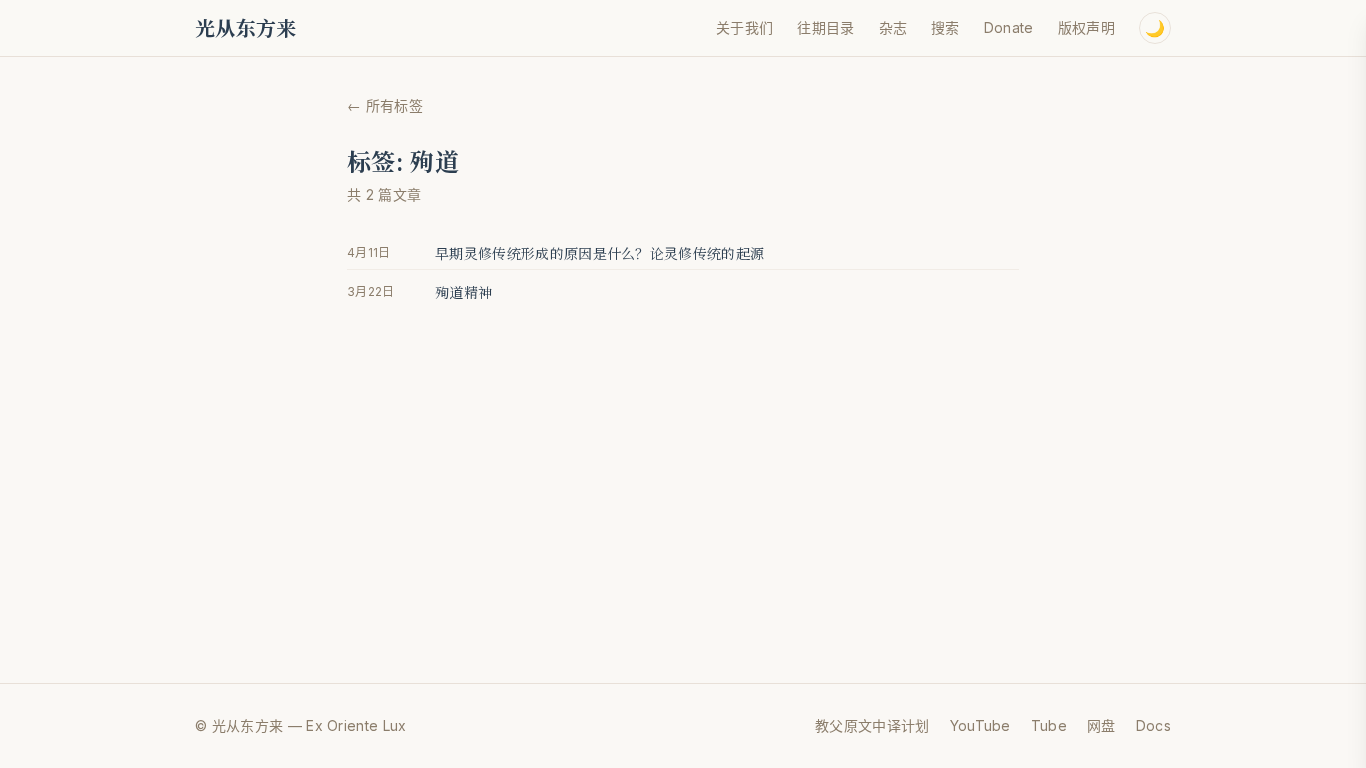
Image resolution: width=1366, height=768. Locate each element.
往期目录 (825, 27)
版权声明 (1086, 27)
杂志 (893, 27)
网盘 (1101, 725)
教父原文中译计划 (872, 725)
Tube (1049, 725)
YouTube (980, 725)
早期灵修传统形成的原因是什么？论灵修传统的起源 (599, 253)
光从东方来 (246, 28)
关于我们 (744, 27)
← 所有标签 (385, 105)
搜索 (945, 27)
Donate (1009, 27)
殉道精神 (463, 292)
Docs (1153, 725)
